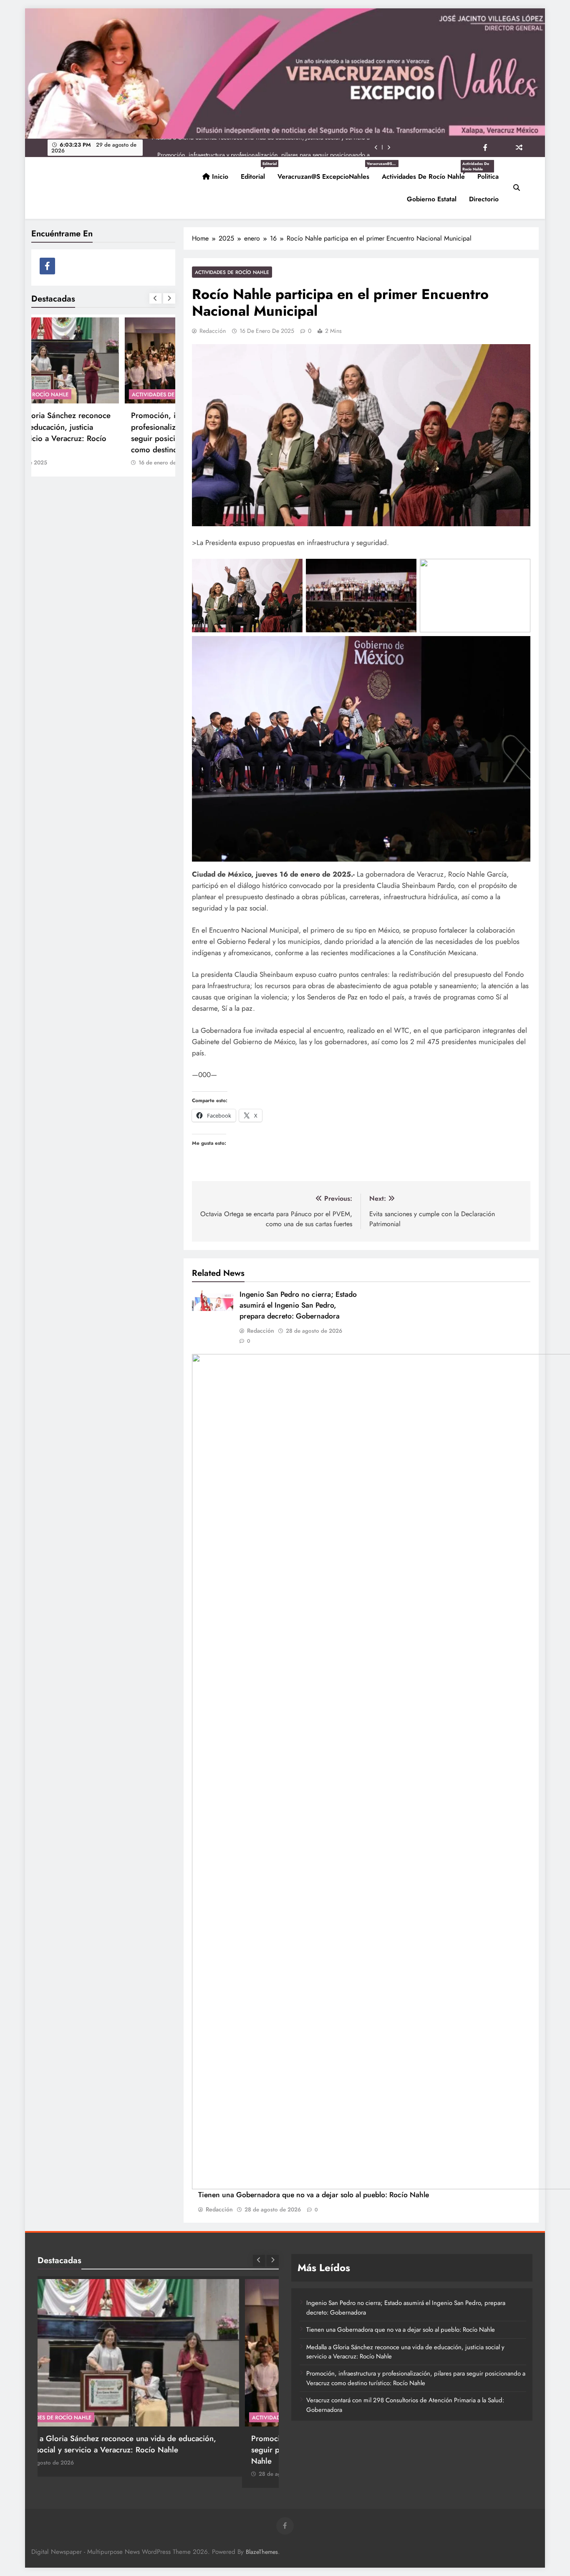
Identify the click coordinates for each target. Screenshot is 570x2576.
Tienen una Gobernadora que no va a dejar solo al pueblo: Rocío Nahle (314, 2195)
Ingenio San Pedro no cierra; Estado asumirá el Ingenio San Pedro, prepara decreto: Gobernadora (298, 1305)
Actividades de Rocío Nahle (426, 173)
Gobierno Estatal (432, 199)
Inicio (219, 176)
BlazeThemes (262, 2552)
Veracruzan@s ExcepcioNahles (327, 173)
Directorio (484, 199)
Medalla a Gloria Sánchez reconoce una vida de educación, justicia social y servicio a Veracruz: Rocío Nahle (405, 2352)
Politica (488, 176)
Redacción (213, 331)
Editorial (256, 173)
